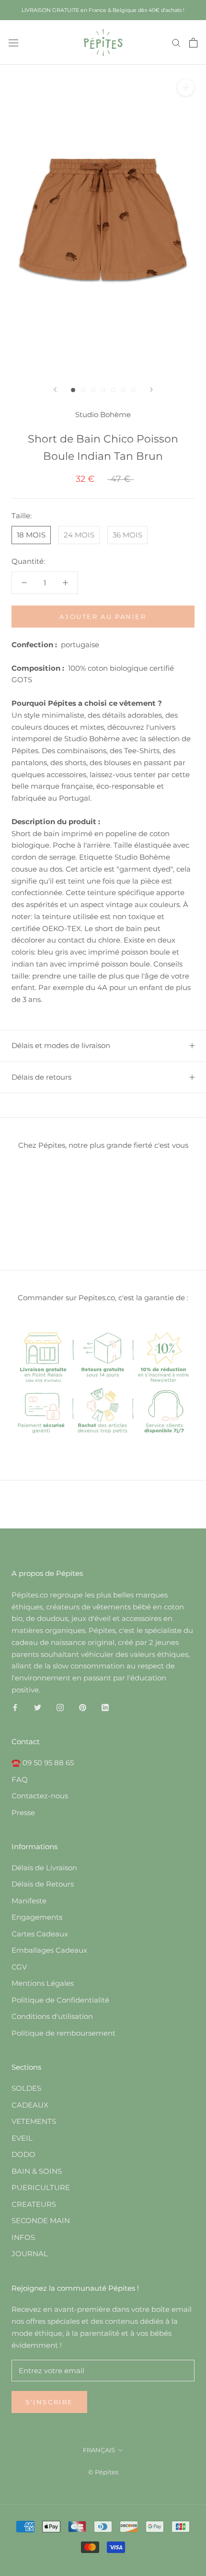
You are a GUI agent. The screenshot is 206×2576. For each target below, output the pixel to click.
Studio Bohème (103, 414)
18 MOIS (31, 535)
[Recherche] (176, 43)
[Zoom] (186, 87)
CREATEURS (34, 2204)
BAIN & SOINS (37, 2171)
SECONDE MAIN (41, 2220)
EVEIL (22, 2138)
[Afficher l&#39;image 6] (123, 390)
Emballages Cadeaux (49, 1950)
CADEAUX (30, 2105)
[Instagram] (60, 1708)
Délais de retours (41, 1077)
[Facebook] (15, 1708)
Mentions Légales (43, 1983)
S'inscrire (49, 2402)
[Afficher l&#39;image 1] (73, 390)
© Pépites (103, 2472)
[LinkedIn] (105, 1708)
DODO (23, 2154)
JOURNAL (30, 2254)
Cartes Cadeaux (40, 1934)
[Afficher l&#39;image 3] (93, 390)
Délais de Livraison (44, 1868)
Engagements (37, 1917)
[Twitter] (38, 1708)
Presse (23, 1813)
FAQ (20, 1779)
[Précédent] (55, 390)
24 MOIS (79, 535)
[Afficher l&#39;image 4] (103, 390)
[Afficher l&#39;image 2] (83, 390)
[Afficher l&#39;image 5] (113, 390)
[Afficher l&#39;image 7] (133, 390)
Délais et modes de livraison (61, 1045)
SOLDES (26, 2088)
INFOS (23, 2237)
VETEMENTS (34, 2121)
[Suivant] (151, 390)
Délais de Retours (43, 1884)
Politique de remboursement (63, 2033)
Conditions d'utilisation (52, 2016)
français (99, 2450)
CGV (19, 1967)
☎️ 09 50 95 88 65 (43, 1763)
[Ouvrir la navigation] (13, 42)
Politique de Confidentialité (60, 2000)
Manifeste (29, 1901)
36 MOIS (127, 535)
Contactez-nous (40, 1796)
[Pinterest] (83, 1708)
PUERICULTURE (41, 2187)
